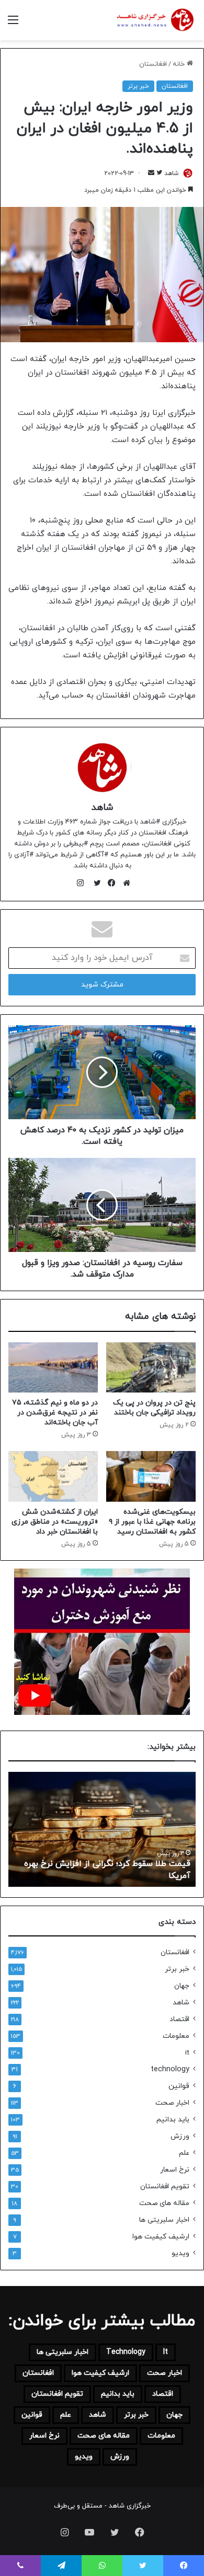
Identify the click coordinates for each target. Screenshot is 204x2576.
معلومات (176, 2036)
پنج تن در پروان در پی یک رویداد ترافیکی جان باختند (154, 1408)
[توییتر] (95, 883)
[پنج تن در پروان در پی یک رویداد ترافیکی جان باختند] (151, 1367)
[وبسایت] (124, 883)
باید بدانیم (173, 2120)
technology (170, 2069)
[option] (100, 1829)
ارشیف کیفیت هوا (161, 2237)
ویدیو (180, 2253)
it (187, 2053)
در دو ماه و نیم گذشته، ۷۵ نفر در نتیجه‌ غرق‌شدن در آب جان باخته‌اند (55, 1413)
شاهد (172, 173)
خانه (180, 64)
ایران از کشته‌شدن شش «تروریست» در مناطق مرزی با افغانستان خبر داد (55, 1522)
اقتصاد (179, 2019)
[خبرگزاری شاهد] (154, 20)
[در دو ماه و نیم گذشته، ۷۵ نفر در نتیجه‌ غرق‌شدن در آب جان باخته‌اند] (53, 1367)
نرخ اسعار (175, 2170)
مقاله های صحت (164, 2203)
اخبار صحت (172, 2103)
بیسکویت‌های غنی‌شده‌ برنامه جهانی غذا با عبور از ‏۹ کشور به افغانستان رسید (152, 1522)
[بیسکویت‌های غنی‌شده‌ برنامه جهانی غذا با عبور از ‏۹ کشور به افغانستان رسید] (151, 1476)
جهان (182, 1986)
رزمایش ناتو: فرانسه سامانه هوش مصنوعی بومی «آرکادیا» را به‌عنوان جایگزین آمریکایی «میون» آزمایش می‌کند (104, 1864)
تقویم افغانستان (165, 2186)
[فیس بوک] (109, 883)
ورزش (180, 2136)
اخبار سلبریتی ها (164, 2220)
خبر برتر (138, 86)
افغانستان (153, 64)
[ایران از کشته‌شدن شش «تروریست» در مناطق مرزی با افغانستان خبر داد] (53, 1476)
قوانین (179, 2086)
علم (184, 2153)
